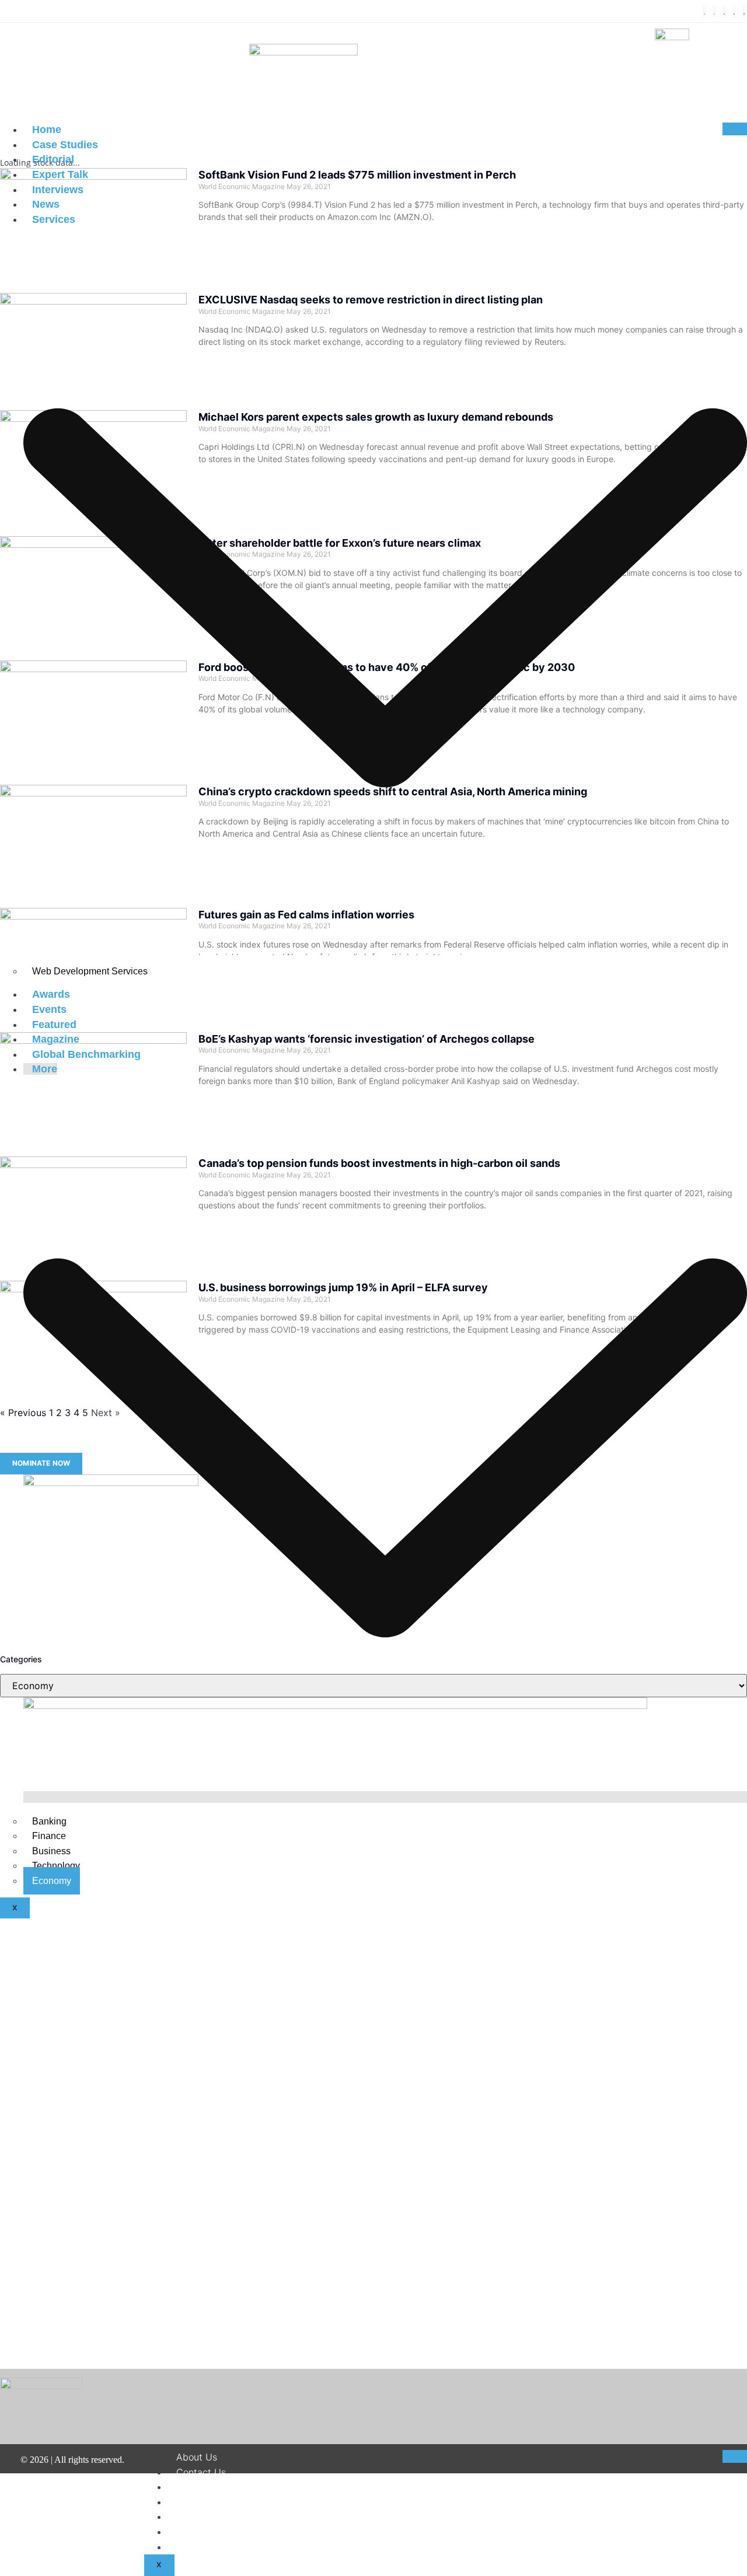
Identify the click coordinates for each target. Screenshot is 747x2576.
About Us (197, 2457)
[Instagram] (724, 11)
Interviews (58, 190)
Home (47, 130)
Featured (54, 1025)
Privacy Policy (207, 2516)
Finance (49, 1836)
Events (49, 1009)
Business (51, 1851)
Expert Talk (60, 174)
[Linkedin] (734, 11)
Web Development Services (90, 971)
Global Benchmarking (86, 1054)
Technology (56, 1866)
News (46, 204)
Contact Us (201, 2472)
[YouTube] (744, 11)
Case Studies (65, 145)
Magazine (56, 1039)
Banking (49, 1821)
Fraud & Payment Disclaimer (238, 2532)
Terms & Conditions (219, 2502)
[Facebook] (704, 11)
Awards (51, 994)
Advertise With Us (216, 2547)
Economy (52, 1881)
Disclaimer (199, 2487)
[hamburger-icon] (735, 129)
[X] (714, 11)
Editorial (53, 159)
